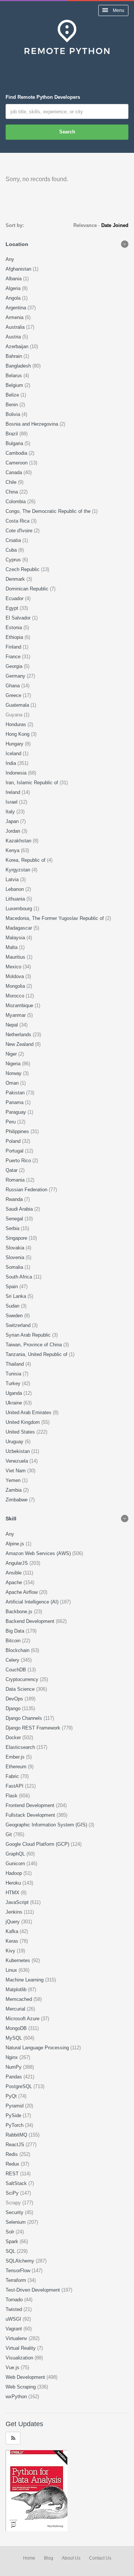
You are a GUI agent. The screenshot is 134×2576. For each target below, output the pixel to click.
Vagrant (15, 2329)
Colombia (16, 502)
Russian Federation (27, 1190)
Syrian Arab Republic (29, 1335)
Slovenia (16, 1257)
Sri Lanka (17, 1296)
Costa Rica (18, 521)
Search (67, 132)
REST (13, 2174)
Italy (11, 812)
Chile (12, 482)
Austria (14, 337)
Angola (14, 298)
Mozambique (20, 1005)
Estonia (15, 628)
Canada (15, 472)
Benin (12, 405)
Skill (11, 1519)
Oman (13, 1083)
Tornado (15, 2300)
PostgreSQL (20, 2086)
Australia (16, 327)
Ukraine (15, 1403)
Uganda (15, 1393)
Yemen (14, 1480)
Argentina (17, 308)
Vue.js (13, 2367)
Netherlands (19, 1035)
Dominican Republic (28, 589)
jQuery (13, 1922)
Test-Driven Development (33, 2290)
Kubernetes (19, 1960)
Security (15, 2212)
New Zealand (20, 1044)
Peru (11, 1122)
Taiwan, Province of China (34, 1345)
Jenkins (15, 1912)
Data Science (21, 1689)
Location (17, 244)
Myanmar (16, 1015)
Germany (16, 676)
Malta (12, 947)
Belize (13, 395)
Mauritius (16, 957)
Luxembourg (20, 909)
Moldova (15, 976)
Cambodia (17, 453)
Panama (15, 1102)
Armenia (15, 317)
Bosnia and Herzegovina (33, 424)
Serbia (13, 1228)
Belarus (15, 376)
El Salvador (19, 618)
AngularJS (17, 1563)
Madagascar (20, 928)
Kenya (13, 850)
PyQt (12, 2096)
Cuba (12, 550)
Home (29, 2558)
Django (14, 1708)
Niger (12, 1054)
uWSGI (14, 2319)
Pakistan (16, 1093)
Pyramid (15, 2106)
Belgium (15, 385)
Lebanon (15, 889)
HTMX (13, 1893)
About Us (71, 2558)
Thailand (15, 1364)
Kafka (13, 1931)
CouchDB (17, 1670)
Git (9, 1834)
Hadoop (15, 1873)
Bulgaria (15, 443)
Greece (14, 695)
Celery (13, 1660)
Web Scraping (21, 2387)
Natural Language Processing (38, 2048)
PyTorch (15, 2125)
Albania (14, 279)
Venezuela (17, 1461)
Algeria (14, 288)
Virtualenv (17, 2338)
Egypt (13, 608)
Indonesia (17, 773)
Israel (12, 802)
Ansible (14, 1573)
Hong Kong (18, 734)
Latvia (13, 879)
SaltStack (17, 2183)
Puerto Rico (19, 1161)
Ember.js (16, 1757)
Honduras (17, 724)
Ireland (14, 792)
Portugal (15, 1151)
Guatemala (18, 705)
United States (21, 1432)
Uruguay (15, 1442)
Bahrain (15, 356)
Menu (118, 10)
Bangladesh (19, 366)
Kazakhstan (19, 841)
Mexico (14, 967)
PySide (14, 2115)
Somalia (15, 1267)
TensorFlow (19, 2271)
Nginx (12, 2057)
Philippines (18, 1131)
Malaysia (16, 938)
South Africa (20, 1277)
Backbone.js (20, 1612)
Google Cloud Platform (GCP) (38, 1844)
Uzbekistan (18, 1451)
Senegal (15, 1219)
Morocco (16, 996)
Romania (16, 1180)
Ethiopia (15, 637)
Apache (15, 1582)
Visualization (20, 2358)
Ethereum (17, 1767)
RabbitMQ (17, 2135)
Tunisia (14, 1374)
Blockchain (18, 1650)
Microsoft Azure (23, 2019)
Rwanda (15, 1199)
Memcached (20, 1999)
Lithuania (16, 899)
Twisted (15, 2309)
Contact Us (100, 2558)
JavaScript (18, 1902)
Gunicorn (16, 1864)
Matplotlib (17, 1989)
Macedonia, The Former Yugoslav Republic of (55, 918)
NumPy (14, 2067)
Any (10, 259)
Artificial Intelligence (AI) (33, 1602)
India (12, 763)
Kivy (11, 1951)
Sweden (15, 1316)
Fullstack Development (31, 1815)
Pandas (15, 2077)
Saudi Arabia (20, 1209)
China (12, 492)
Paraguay (17, 1112)
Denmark (16, 579)
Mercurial (16, 2009)
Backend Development (31, 1621)
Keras (13, 1941)
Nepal (12, 1025)
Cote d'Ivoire (20, 531)
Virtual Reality (21, 2348)
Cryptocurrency (23, 1679)
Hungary (15, 744)
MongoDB (17, 2028)
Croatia (14, 540)
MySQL (15, 2038)
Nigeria (14, 1064)
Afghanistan (19, 269)
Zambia (14, 1490)
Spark (13, 2241)
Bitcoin (14, 1641)
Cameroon (17, 463)
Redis (12, 2154)
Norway (14, 1073)
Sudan (13, 1306)
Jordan (14, 831)
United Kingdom (23, 1422)
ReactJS (16, 2145)
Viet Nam (16, 1471)
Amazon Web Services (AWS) (39, 1553)
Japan (13, 821)
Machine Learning (25, 1980)
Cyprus (14, 560)
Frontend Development (31, 1805)
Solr (11, 2232)
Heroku (14, 1883)
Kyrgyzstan (19, 870)
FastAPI (15, 1786)
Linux (12, 1970)
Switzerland (19, 1325)
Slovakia (16, 1248)
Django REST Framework (34, 1728)
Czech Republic (23, 569)
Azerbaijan (18, 346)
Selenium (16, 2222)
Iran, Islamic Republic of (33, 783)
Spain (12, 1287)
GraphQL (16, 1854)
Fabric (13, 1776)
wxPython (17, 2397)
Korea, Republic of (26, 860)
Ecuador (15, 598)
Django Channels (25, 1718)
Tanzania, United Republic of (37, 1354)
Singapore (17, 1238)
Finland (14, 647)
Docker (14, 1738)
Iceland (14, 753)
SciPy (13, 2193)
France (14, 657)
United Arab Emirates (29, 1412)
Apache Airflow (22, 1592)
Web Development (26, 2377)
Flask (12, 1796)
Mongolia (16, 986)
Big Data (16, 1631)
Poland (14, 1141)
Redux (13, 2164)
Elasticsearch (21, 1747)
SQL (11, 2251)
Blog (49, 2558)
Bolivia (14, 414)
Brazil (12, 434)
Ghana (13, 686)
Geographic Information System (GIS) (47, 1825)
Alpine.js (16, 1544)
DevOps (15, 1699)
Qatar (12, 1170)
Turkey (14, 1383)
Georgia (15, 666)
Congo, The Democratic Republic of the (49, 511)
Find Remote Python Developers (43, 97)
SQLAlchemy (21, 2261)
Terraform (17, 2280)
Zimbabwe (17, 1500)
